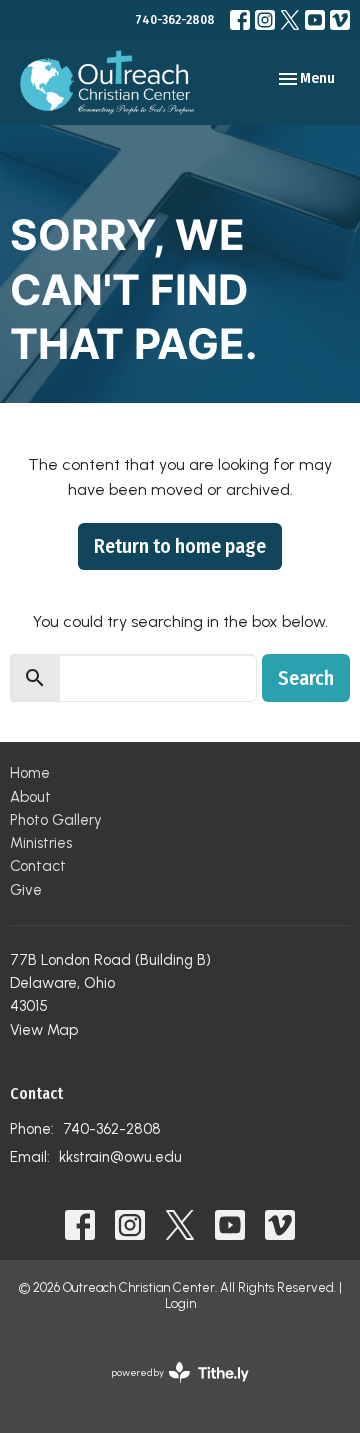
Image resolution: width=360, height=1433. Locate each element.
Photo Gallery (56, 820)
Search (306, 678)
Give (26, 890)
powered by (170, 1389)
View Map (44, 1030)
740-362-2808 (175, 19)
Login (180, 1303)
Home (30, 773)
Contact (38, 866)
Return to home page (180, 546)
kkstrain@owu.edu (120, 1157)
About (30, 797)
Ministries (41, 843)
